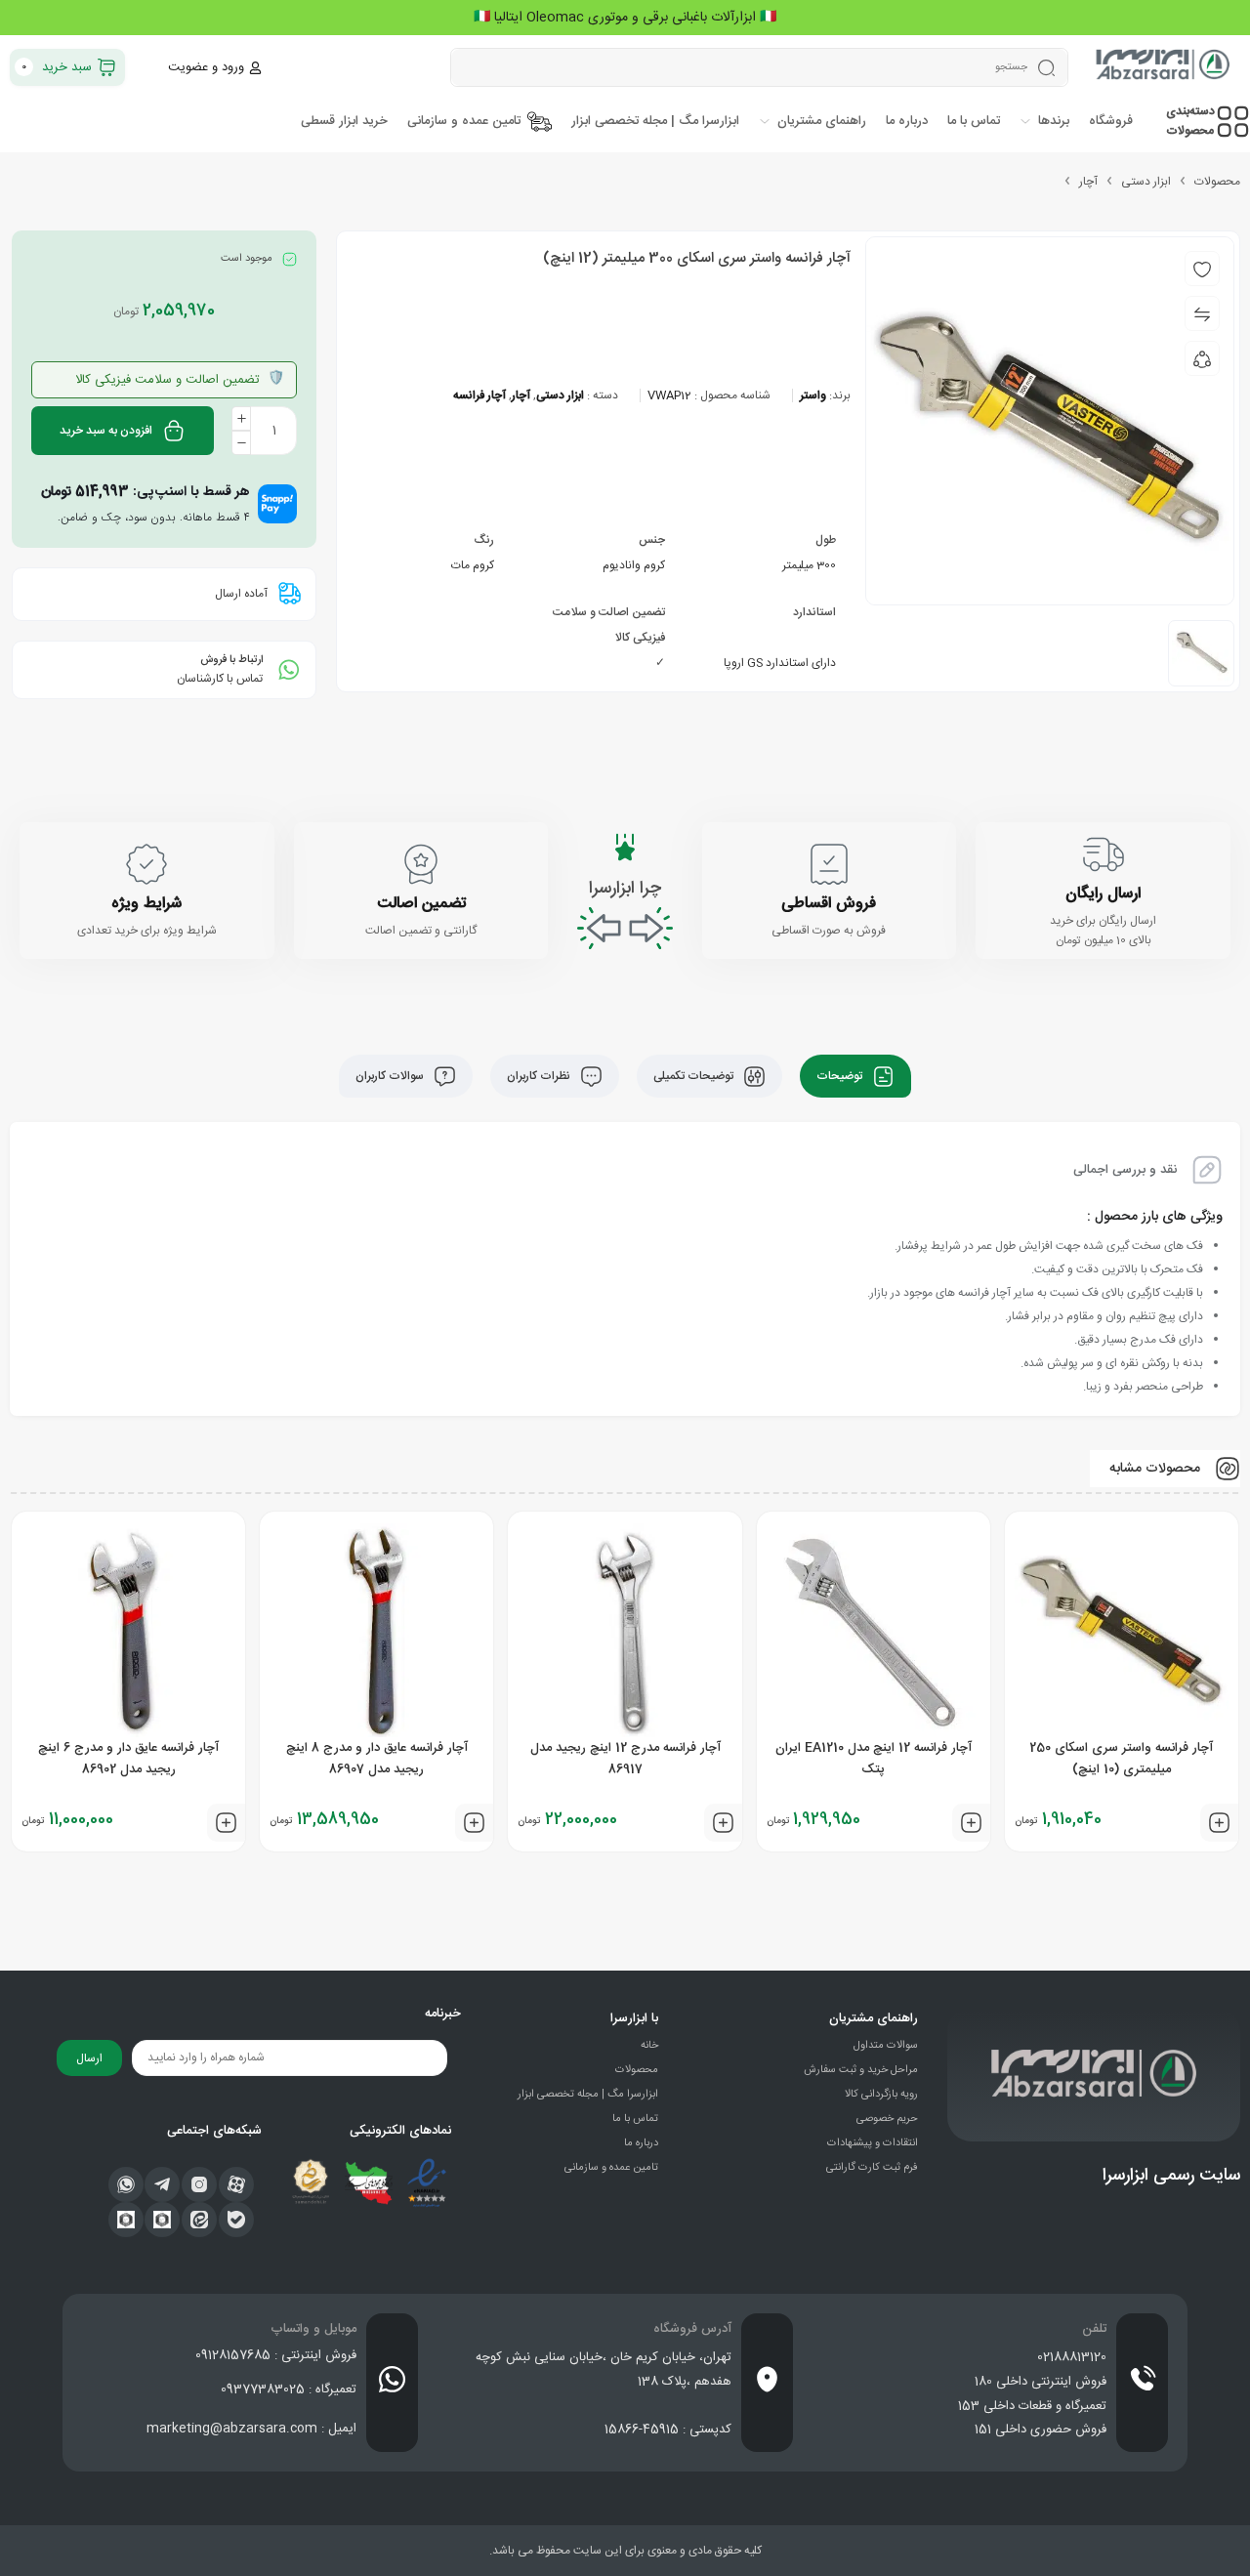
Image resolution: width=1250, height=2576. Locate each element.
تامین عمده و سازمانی (611, 2168)
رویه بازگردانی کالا (881, 2095)
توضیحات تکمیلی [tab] (695, 1076)
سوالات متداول (886, 2046)
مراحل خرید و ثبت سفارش (861, 2070)
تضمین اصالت (421, 904)
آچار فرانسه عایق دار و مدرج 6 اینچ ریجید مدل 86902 (128, 1759)
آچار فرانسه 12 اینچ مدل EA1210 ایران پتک (874, 1759)
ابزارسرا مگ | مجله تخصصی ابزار (588, 2095)
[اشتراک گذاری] (1202, 358)
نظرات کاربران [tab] (540, 1076)
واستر (813, 395)
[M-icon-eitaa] (199, 2220)
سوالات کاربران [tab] (391, 1076)
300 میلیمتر (809, 565)
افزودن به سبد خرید (106, 431)
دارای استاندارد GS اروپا (780, 663)
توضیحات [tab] (841, 1076)
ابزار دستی (1146, 182)
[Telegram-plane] (162, 2184)
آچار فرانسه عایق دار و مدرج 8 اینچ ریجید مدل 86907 (377, 1759)
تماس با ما (635, 2119)
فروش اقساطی (829, 904)
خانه (649, 2046)
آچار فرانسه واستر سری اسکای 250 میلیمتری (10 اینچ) (1121, 1759)
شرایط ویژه (146, 904)
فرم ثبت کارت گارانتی (872, 2168)
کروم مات (473, 565)
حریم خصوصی (887, 2119)
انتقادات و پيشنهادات (873, 2143)
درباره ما (641, 2143)
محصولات (1217, 182)
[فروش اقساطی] (829, 864)
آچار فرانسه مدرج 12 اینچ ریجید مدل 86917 (625, 1759)
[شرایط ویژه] (146, 864)
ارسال (89, 2058)
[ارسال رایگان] (1104, 854)
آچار (1088, 182)
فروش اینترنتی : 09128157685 (276, 2355)
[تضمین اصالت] (421, 864)
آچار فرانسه (479, 395)
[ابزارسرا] (1164, 67)
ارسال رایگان (1103, 894)
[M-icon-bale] (236, 2220)
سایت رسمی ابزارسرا (1171, 2176)
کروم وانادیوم (634, 565)
